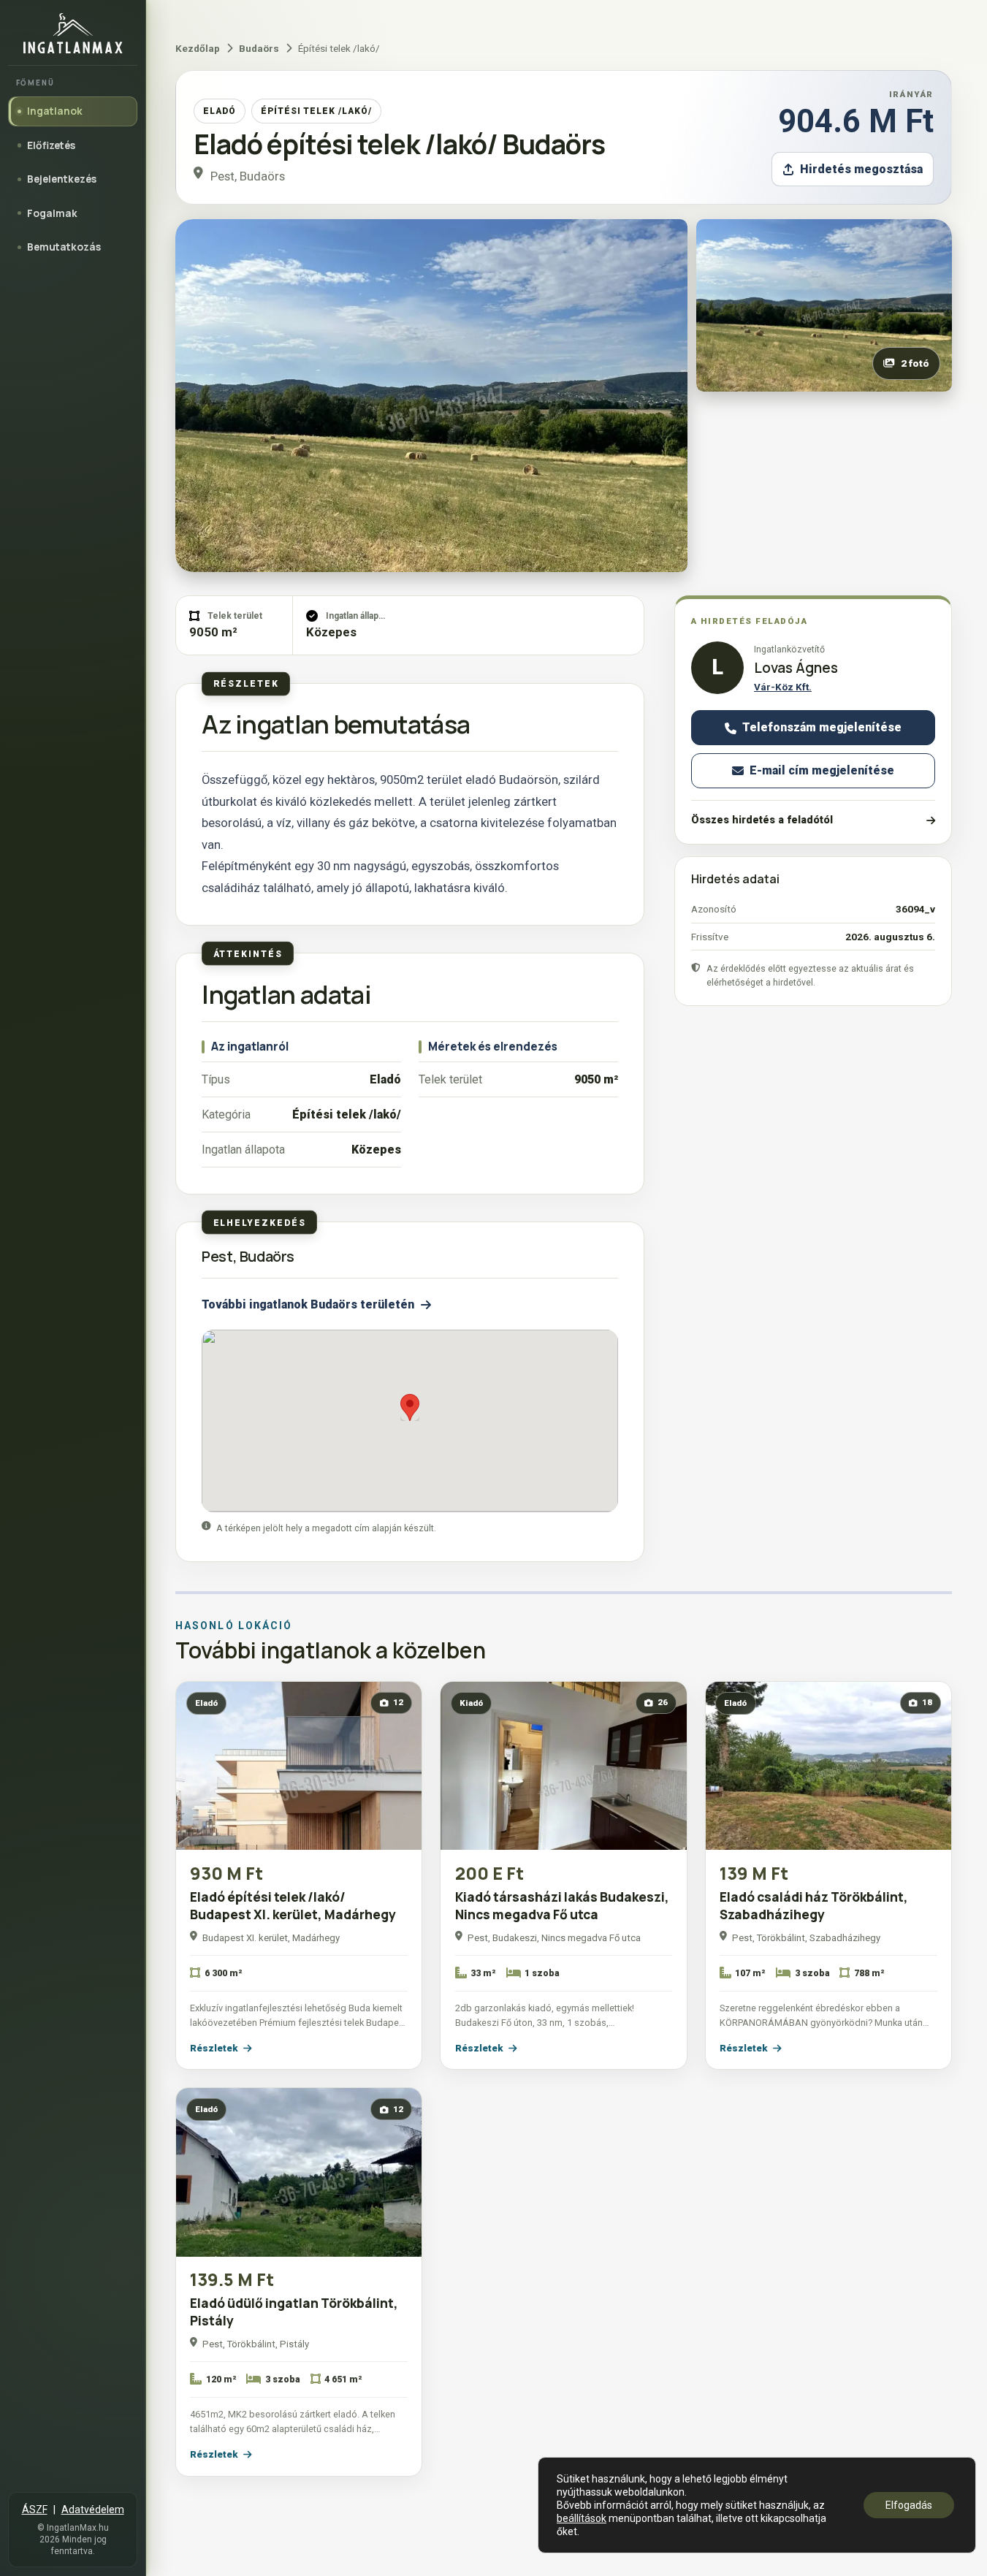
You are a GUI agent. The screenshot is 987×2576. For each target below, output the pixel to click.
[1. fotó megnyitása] (431, 396)
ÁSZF (35, 2510)
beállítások (582, 2518)
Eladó (220, 111)
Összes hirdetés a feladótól (762, 820)
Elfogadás (909, 2505)
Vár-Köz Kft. (783, 687)
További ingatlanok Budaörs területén (308, 1304)
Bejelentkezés (62, 179)
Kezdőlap (198, 48)
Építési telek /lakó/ (316, 111)
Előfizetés (51, 145)
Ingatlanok (55, 111)
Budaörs (259, 48)
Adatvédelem (93, 2510)
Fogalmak (52, 213)
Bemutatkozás (64, 247)
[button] (410, 1407)
